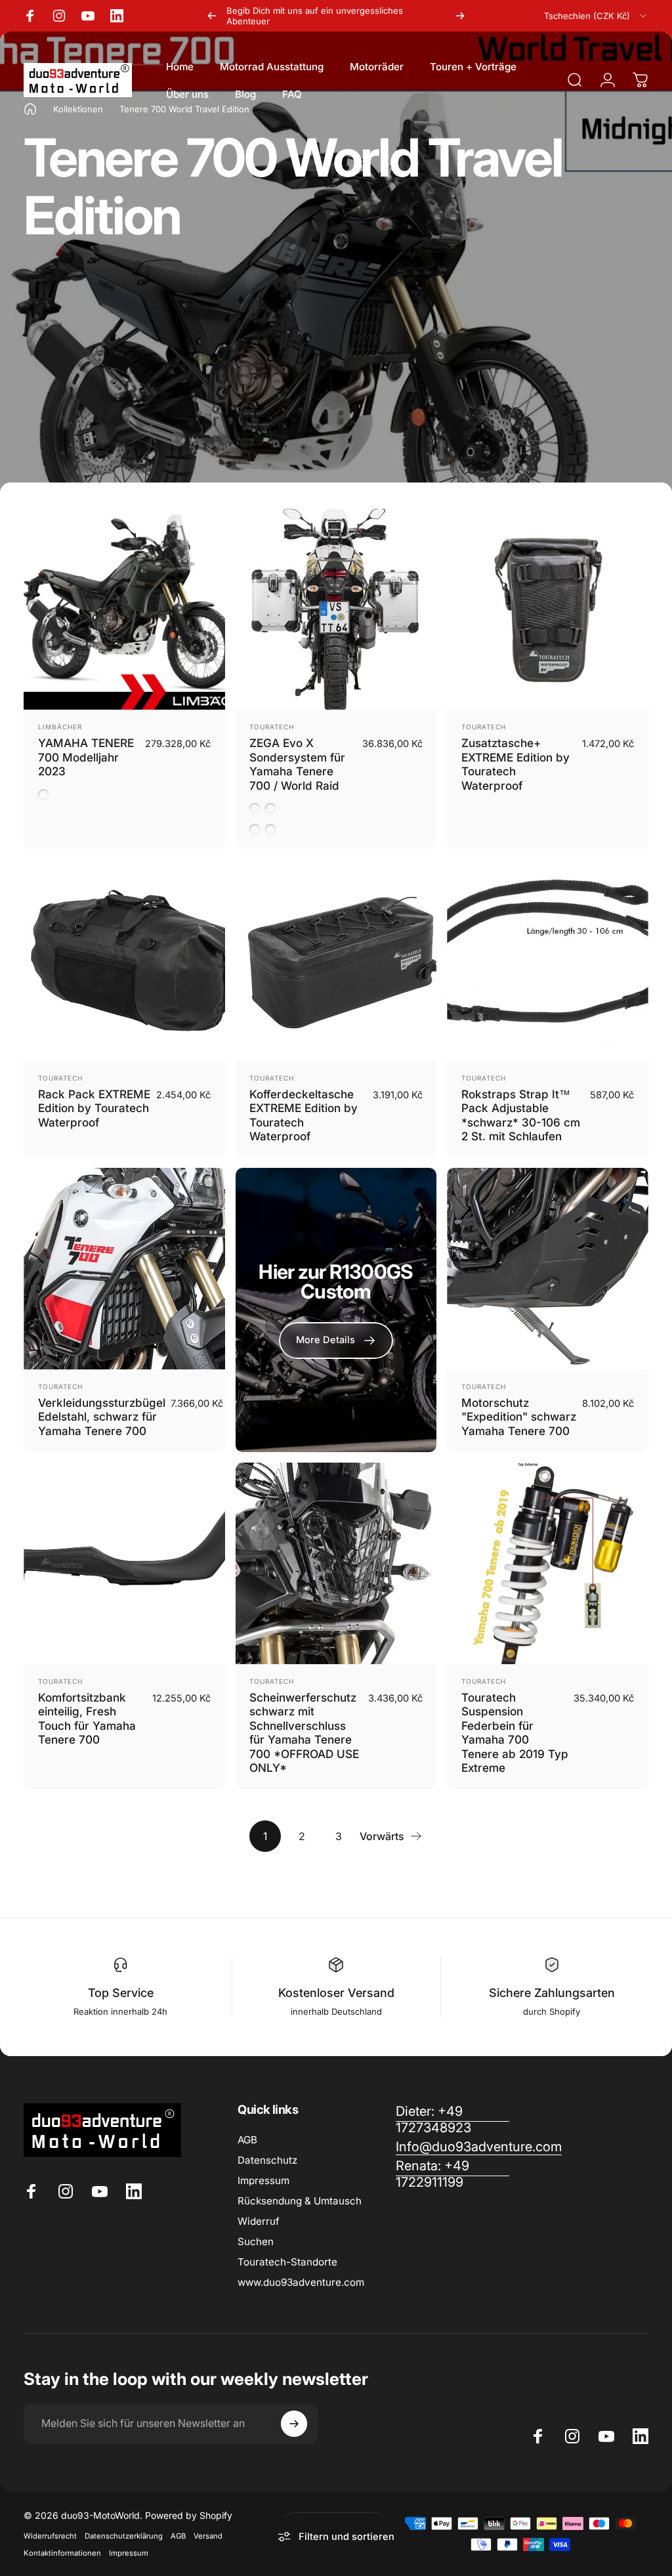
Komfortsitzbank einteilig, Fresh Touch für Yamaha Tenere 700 (87, 1719)
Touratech (272, 727)
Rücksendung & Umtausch (300, 2201)
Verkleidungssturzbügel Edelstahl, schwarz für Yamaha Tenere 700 (102, 1417)
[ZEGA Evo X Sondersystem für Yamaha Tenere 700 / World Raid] (336, 610)
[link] (452, 2174)
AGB (247, 2140)
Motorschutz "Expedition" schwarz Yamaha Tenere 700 (519, 1417)
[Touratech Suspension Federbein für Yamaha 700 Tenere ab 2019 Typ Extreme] (548, 1563)
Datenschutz (267, 2160)
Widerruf (259, 2221)
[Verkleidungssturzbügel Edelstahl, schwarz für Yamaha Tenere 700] (124, 1269)
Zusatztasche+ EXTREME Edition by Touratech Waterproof (515, 764)
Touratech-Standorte (287, 2262)
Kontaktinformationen (62, 2553)
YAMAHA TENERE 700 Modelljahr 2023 (86, 757)
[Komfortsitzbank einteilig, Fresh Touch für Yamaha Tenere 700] (124, 1563)
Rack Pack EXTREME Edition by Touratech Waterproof (94, 1108)
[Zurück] (212, 16)
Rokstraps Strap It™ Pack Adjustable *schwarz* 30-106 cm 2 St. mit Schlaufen (521, 1115)
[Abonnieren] (294, 2424)
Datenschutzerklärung (124, 2536)
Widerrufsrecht (50, 2536)
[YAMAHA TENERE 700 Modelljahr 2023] (124, 610)
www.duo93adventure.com (301, 2282)
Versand (208, 2536)
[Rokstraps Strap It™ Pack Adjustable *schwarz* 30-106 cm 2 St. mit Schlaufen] (548, 960)
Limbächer (60, 727)
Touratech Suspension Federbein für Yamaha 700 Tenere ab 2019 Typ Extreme (515, 1733)
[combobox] (596, 16)
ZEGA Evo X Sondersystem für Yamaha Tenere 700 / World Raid (297, 764)
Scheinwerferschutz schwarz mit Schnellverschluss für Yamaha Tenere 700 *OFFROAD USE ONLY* (304, 1733)
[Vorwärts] (460, 16)
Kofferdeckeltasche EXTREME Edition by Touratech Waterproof (304, 1115)
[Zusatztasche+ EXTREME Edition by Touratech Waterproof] (548, 610)
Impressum (263, 2180)
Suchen (256, 2242)
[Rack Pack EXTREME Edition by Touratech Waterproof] (124, 960)
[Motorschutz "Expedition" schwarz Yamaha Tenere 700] (548, 1269)
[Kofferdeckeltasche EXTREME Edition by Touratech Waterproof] (336, 960)
